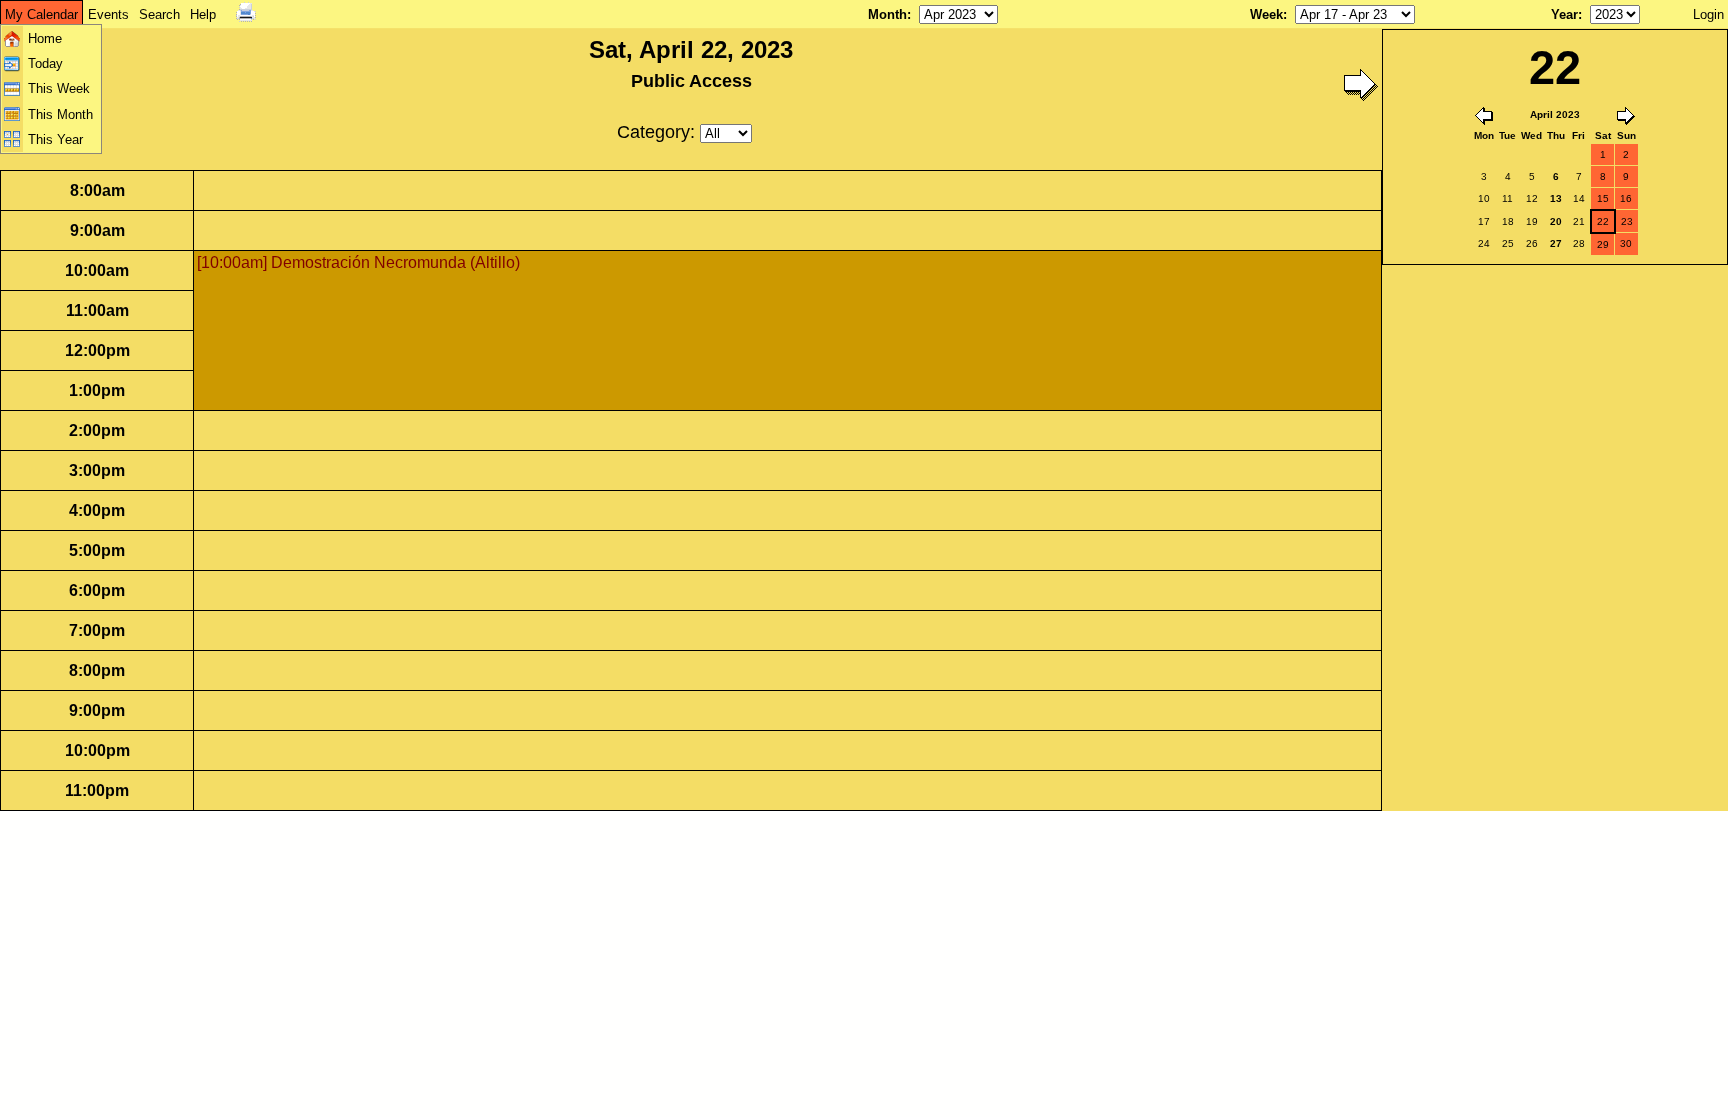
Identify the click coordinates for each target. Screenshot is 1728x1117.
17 (1484, 221)
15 (1603, 198)
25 (1508, 243)
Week (1266, 14)
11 (1507, 198)
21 (1579, 221)
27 (1556, 243)
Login (1708, 14)
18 (1508, 221)
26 (1532, 243)
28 (1579, 243)
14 (1579, 198)
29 (1603, 244)
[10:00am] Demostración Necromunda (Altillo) (358, 262)
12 (1532, 198)
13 (1556, 198)
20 (1556, 221)
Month (887, 14)
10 (1484, 198)
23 (1627, 221)
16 (1626, 198)
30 (1626, 243)
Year (1564, 14)
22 (1603, 221)
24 (1484, 243)
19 (1532, 221)
